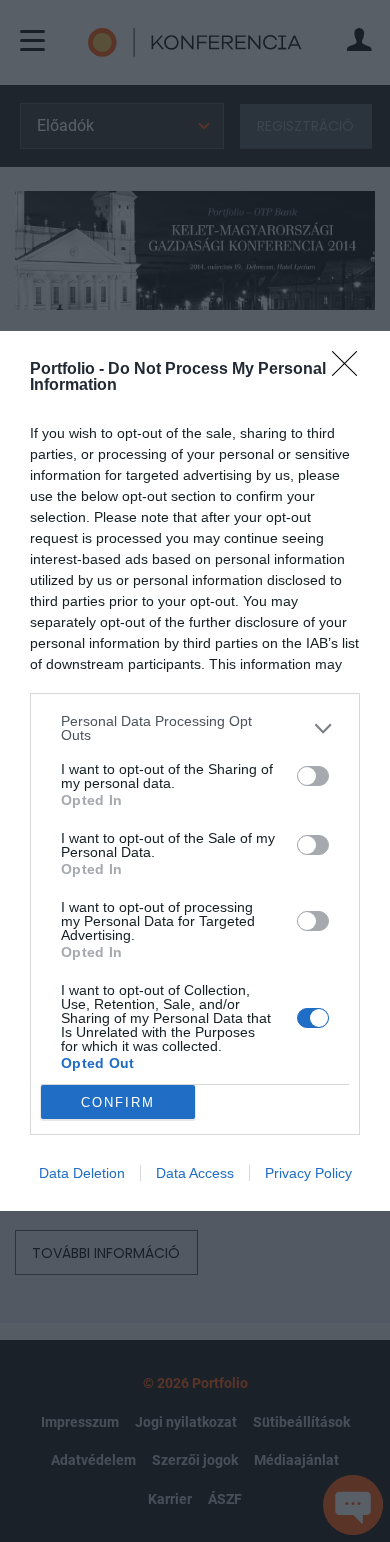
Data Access (195, 1173)
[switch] (313, 776)
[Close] (351, 370)
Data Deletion (82, 1173)
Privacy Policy (308, 1173)
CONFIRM (118, 1102)
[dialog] (195, 771)
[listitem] (195, 728)
